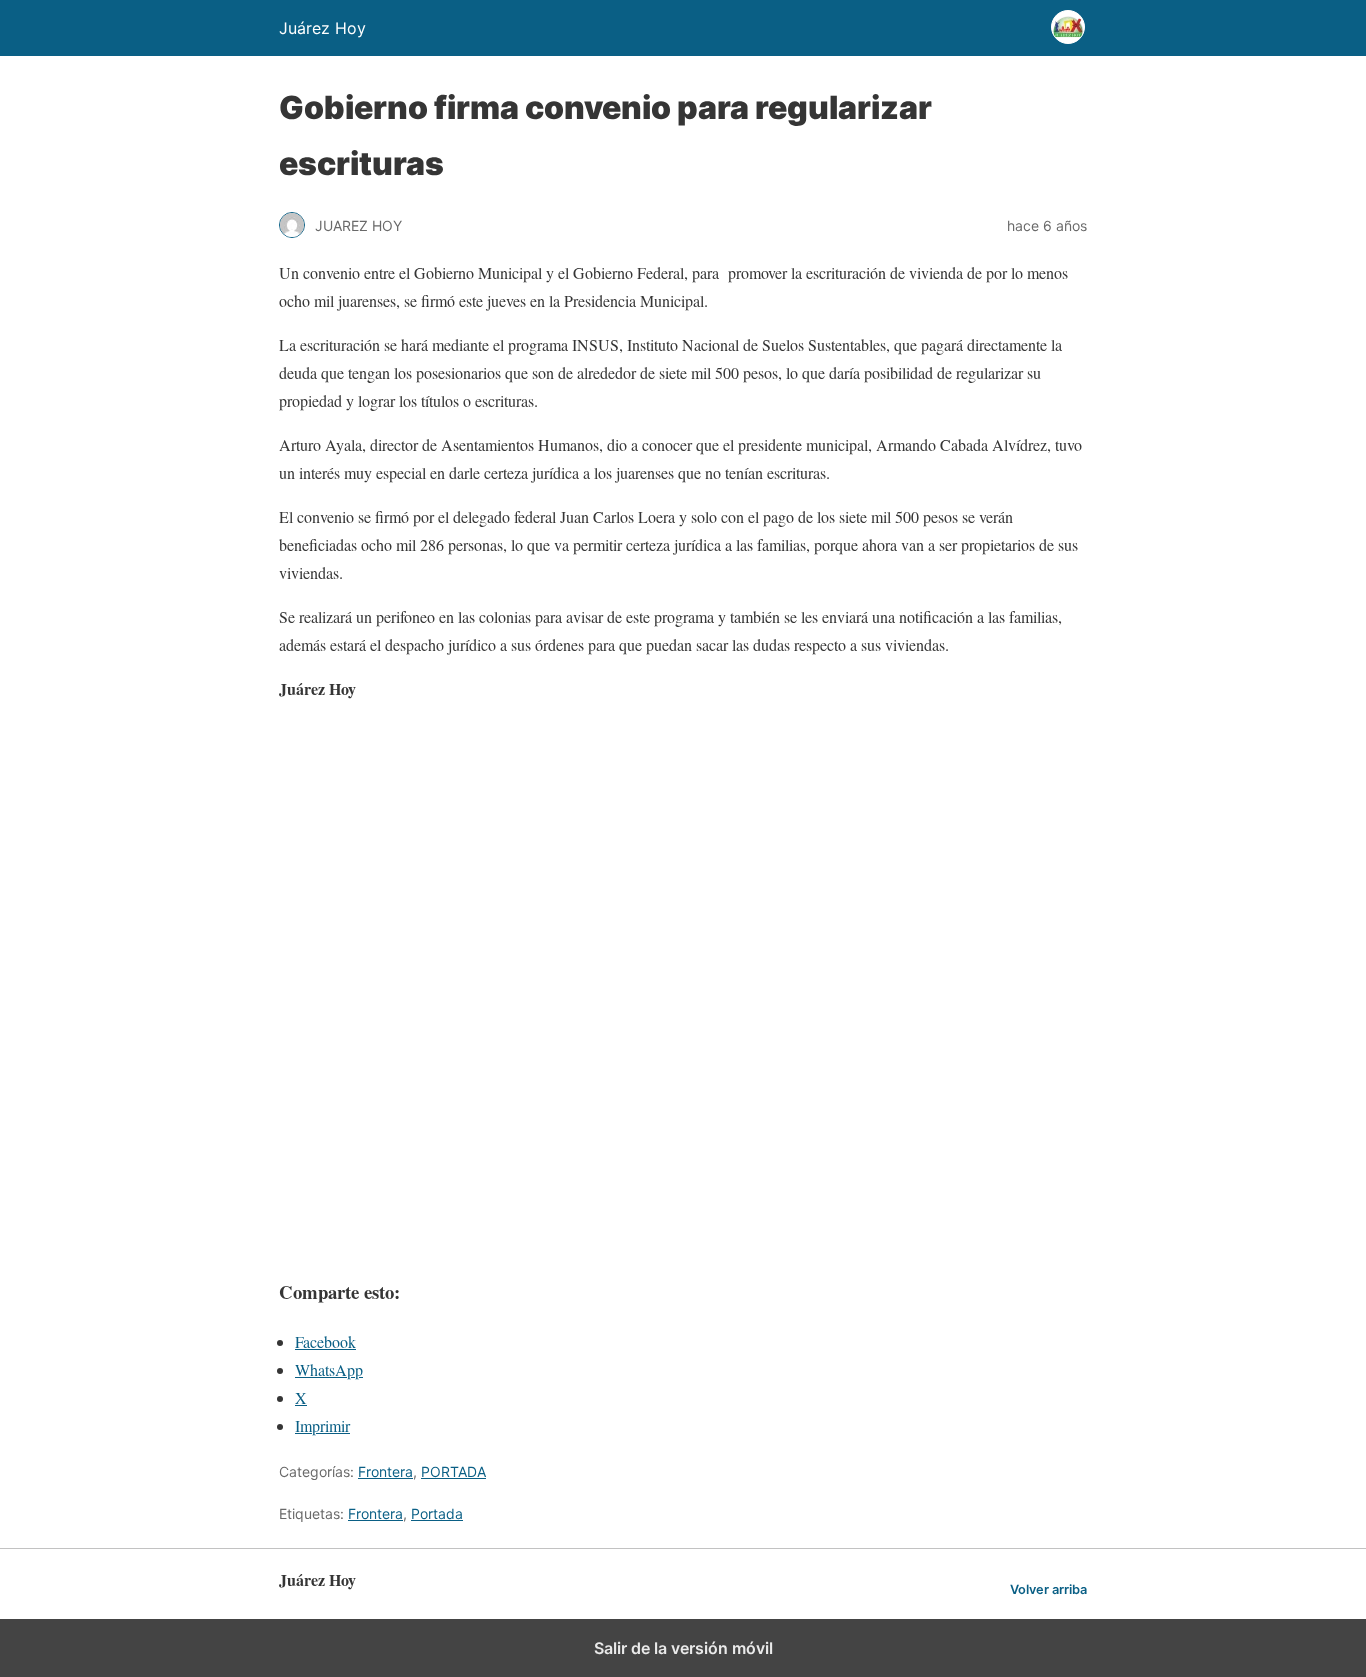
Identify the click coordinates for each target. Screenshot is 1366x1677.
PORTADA (453, 1471)
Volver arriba (1048, 1589)
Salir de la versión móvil (683, 1648)
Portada (437, 1513)
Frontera (385, 1471)
